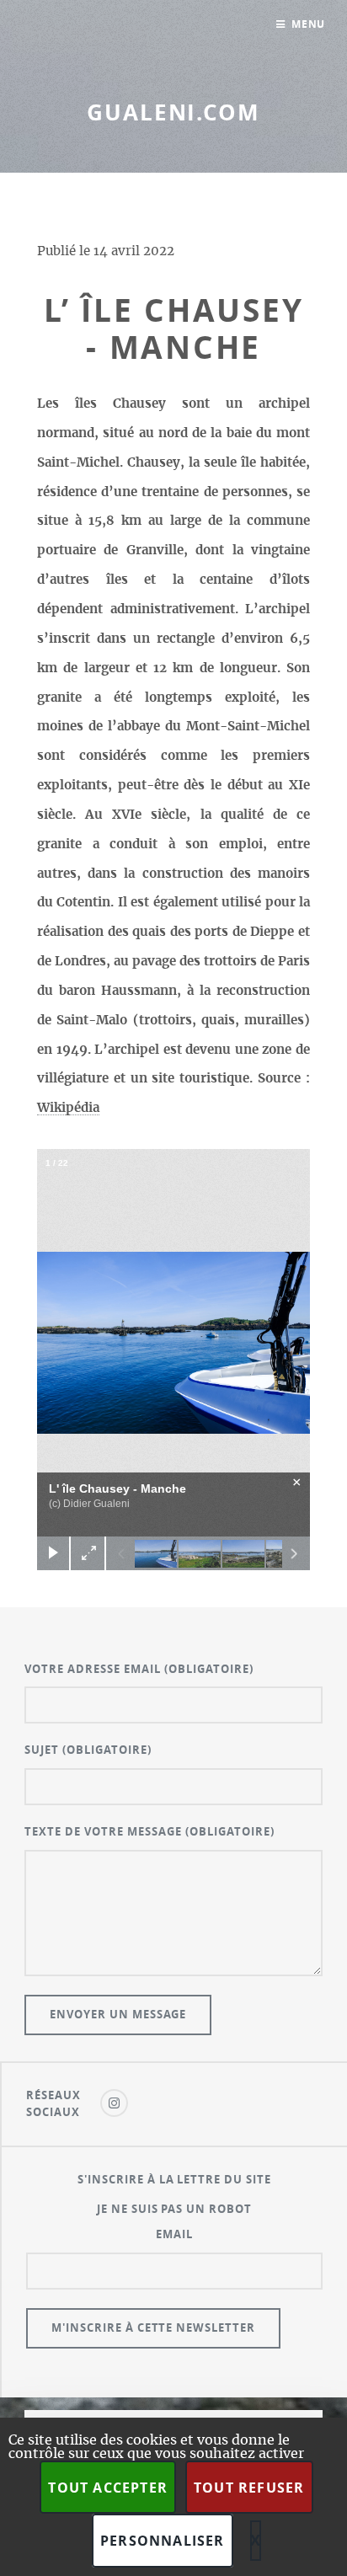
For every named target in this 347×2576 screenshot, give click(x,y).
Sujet (88, 1750)
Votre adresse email (139, 1669)
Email (174, 2234)
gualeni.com (173, 112)
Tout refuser (249, 2488)
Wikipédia (68, 1108)
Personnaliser (163, 2541)
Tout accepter (108, 2488)
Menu (309, 24)
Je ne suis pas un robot (175, 2209)
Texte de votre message (149, 1831)
